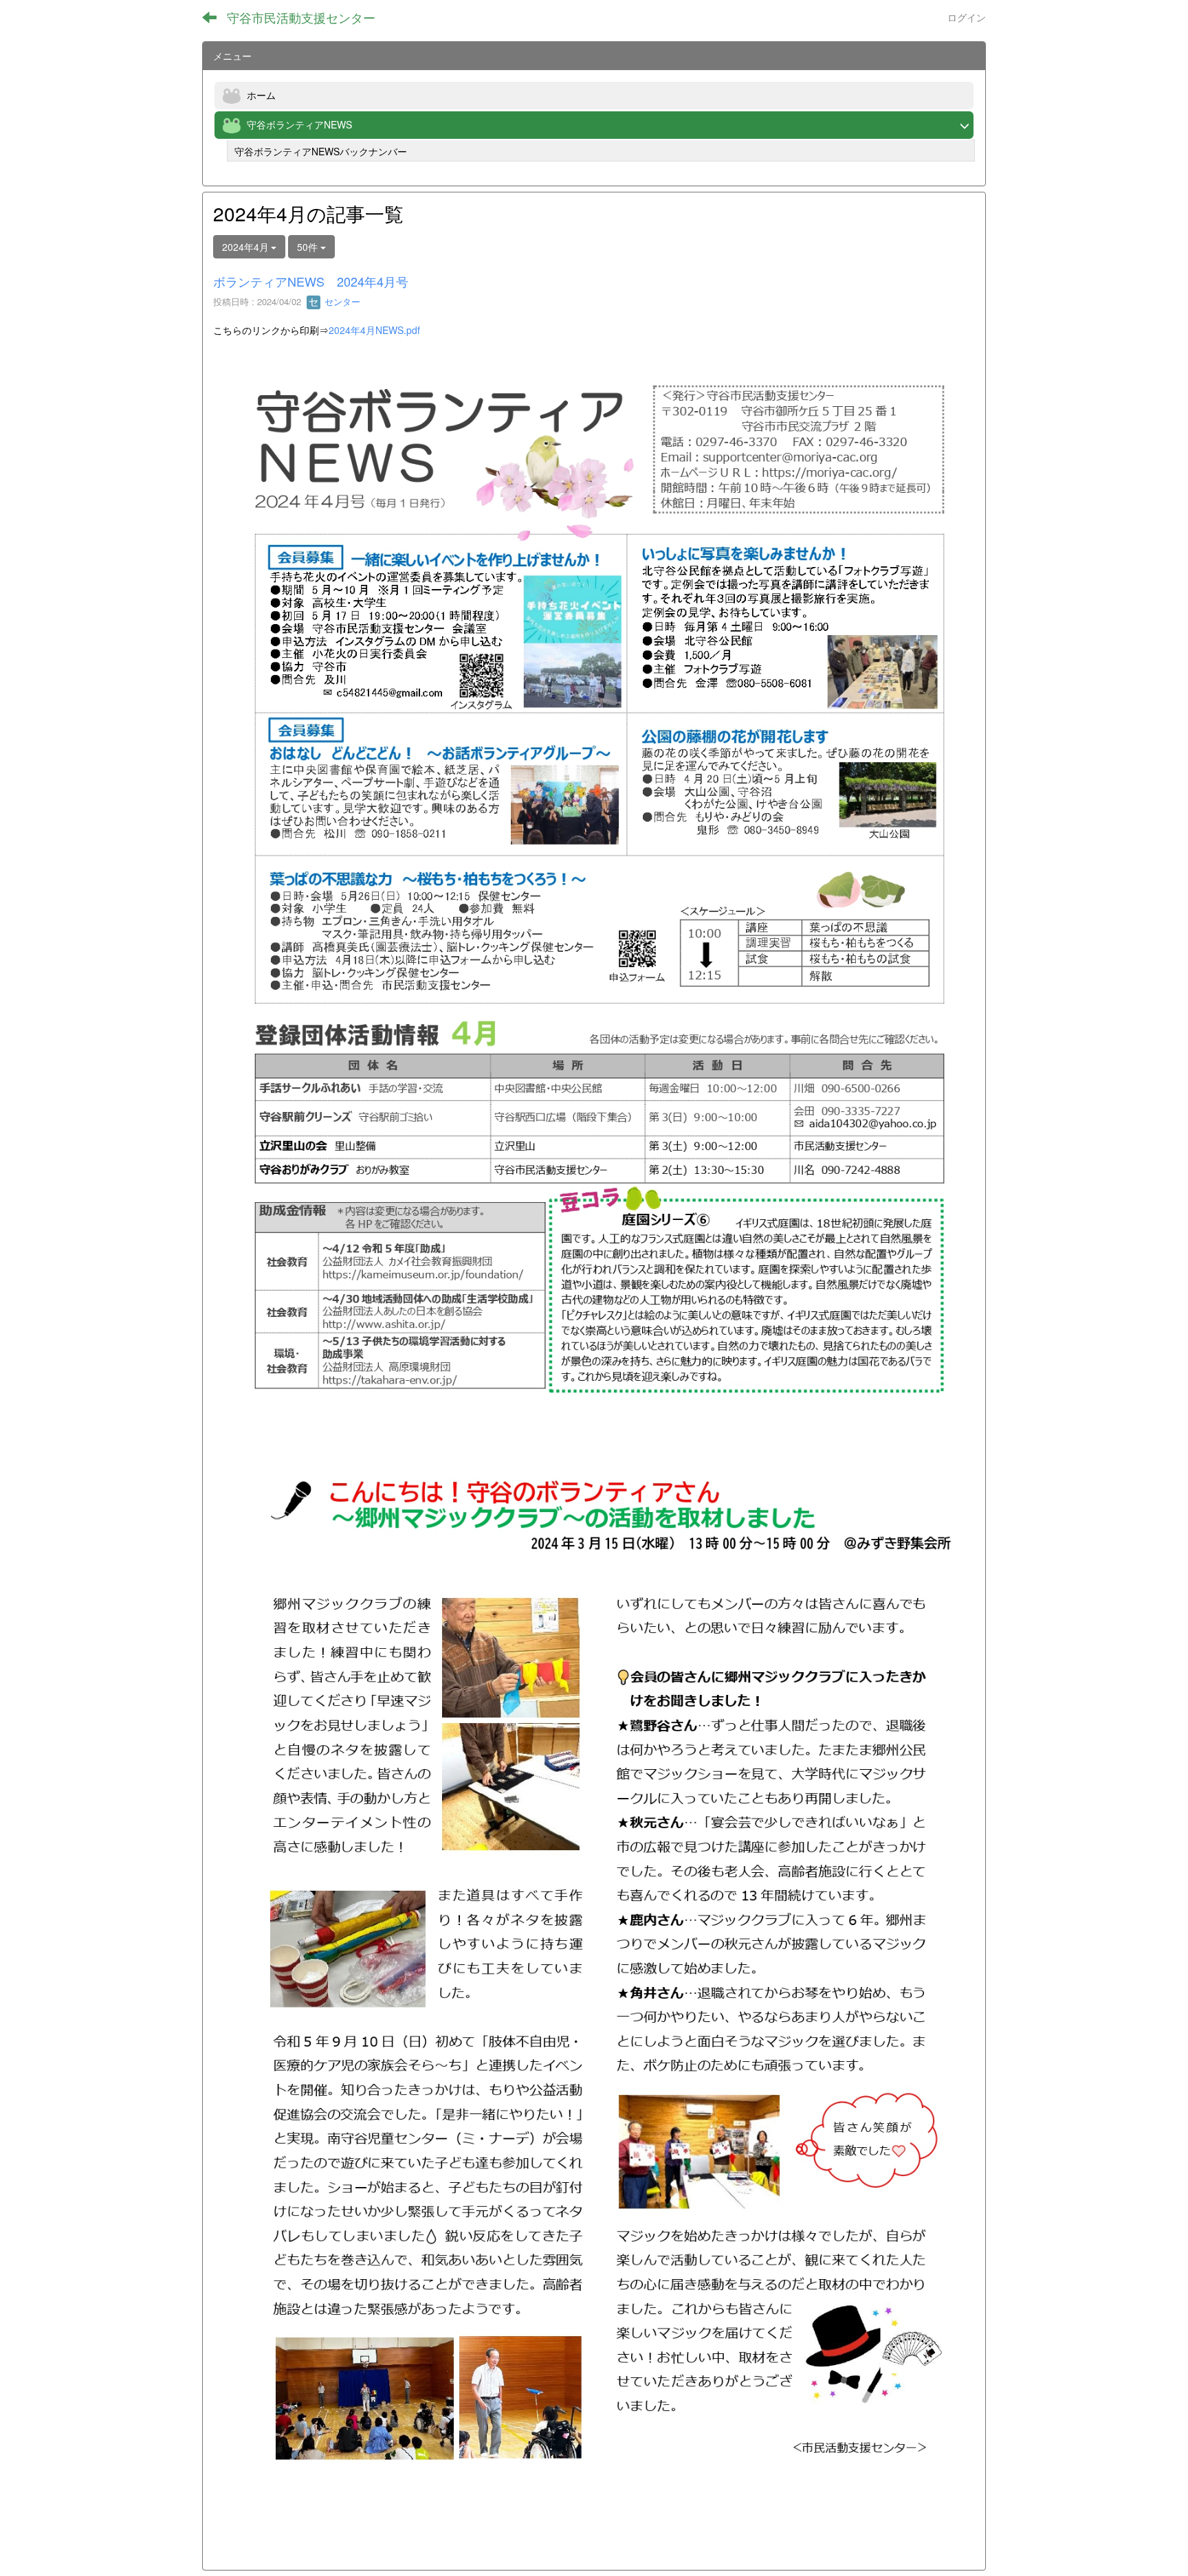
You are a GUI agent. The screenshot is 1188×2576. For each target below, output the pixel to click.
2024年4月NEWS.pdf (374, 330)
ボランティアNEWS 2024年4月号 (311, 281)
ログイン (967, 17)
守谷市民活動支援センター (301, 17)
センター (341, 301)
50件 (309, 247)
